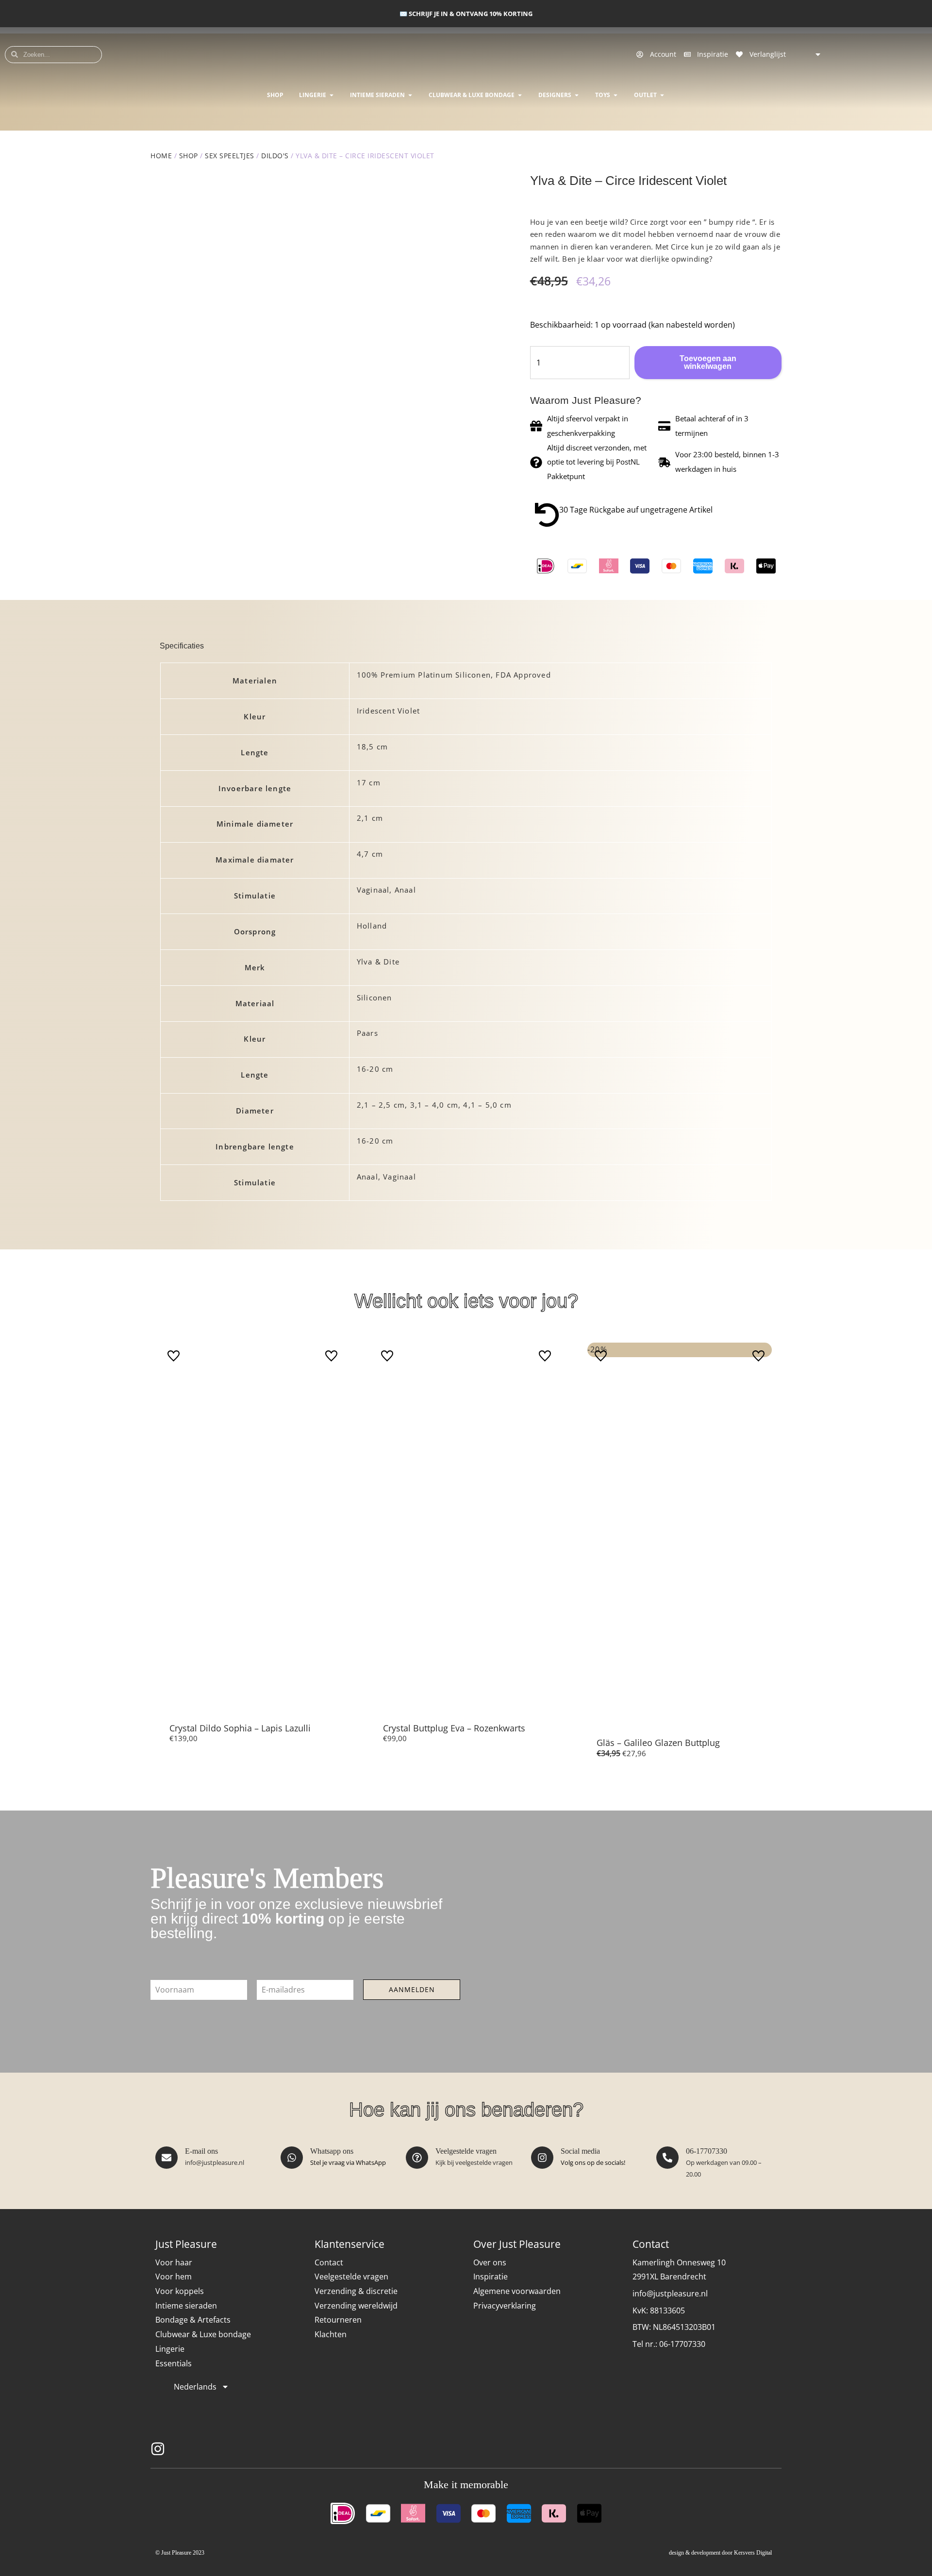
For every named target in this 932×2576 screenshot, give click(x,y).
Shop (189, 156)
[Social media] (542, 2158)
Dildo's (275, 156)
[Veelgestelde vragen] (417, 2158)
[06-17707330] (667, 2158)
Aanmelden (412, 1989)
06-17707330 (707, 2151)
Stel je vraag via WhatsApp (348, 2162)
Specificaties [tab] (182, 646)
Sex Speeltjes (230, 156)
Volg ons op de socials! (593, 2162)
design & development (695, 2553)
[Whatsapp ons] (292, 2158)
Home (161, 156)
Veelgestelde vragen (466, 2151)
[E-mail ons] (166, 2158)
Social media (580, 2151)
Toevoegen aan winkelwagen (708, 362)
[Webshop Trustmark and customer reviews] (760, 2449)
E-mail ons (201, 2151)
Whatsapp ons (332, 2151)
